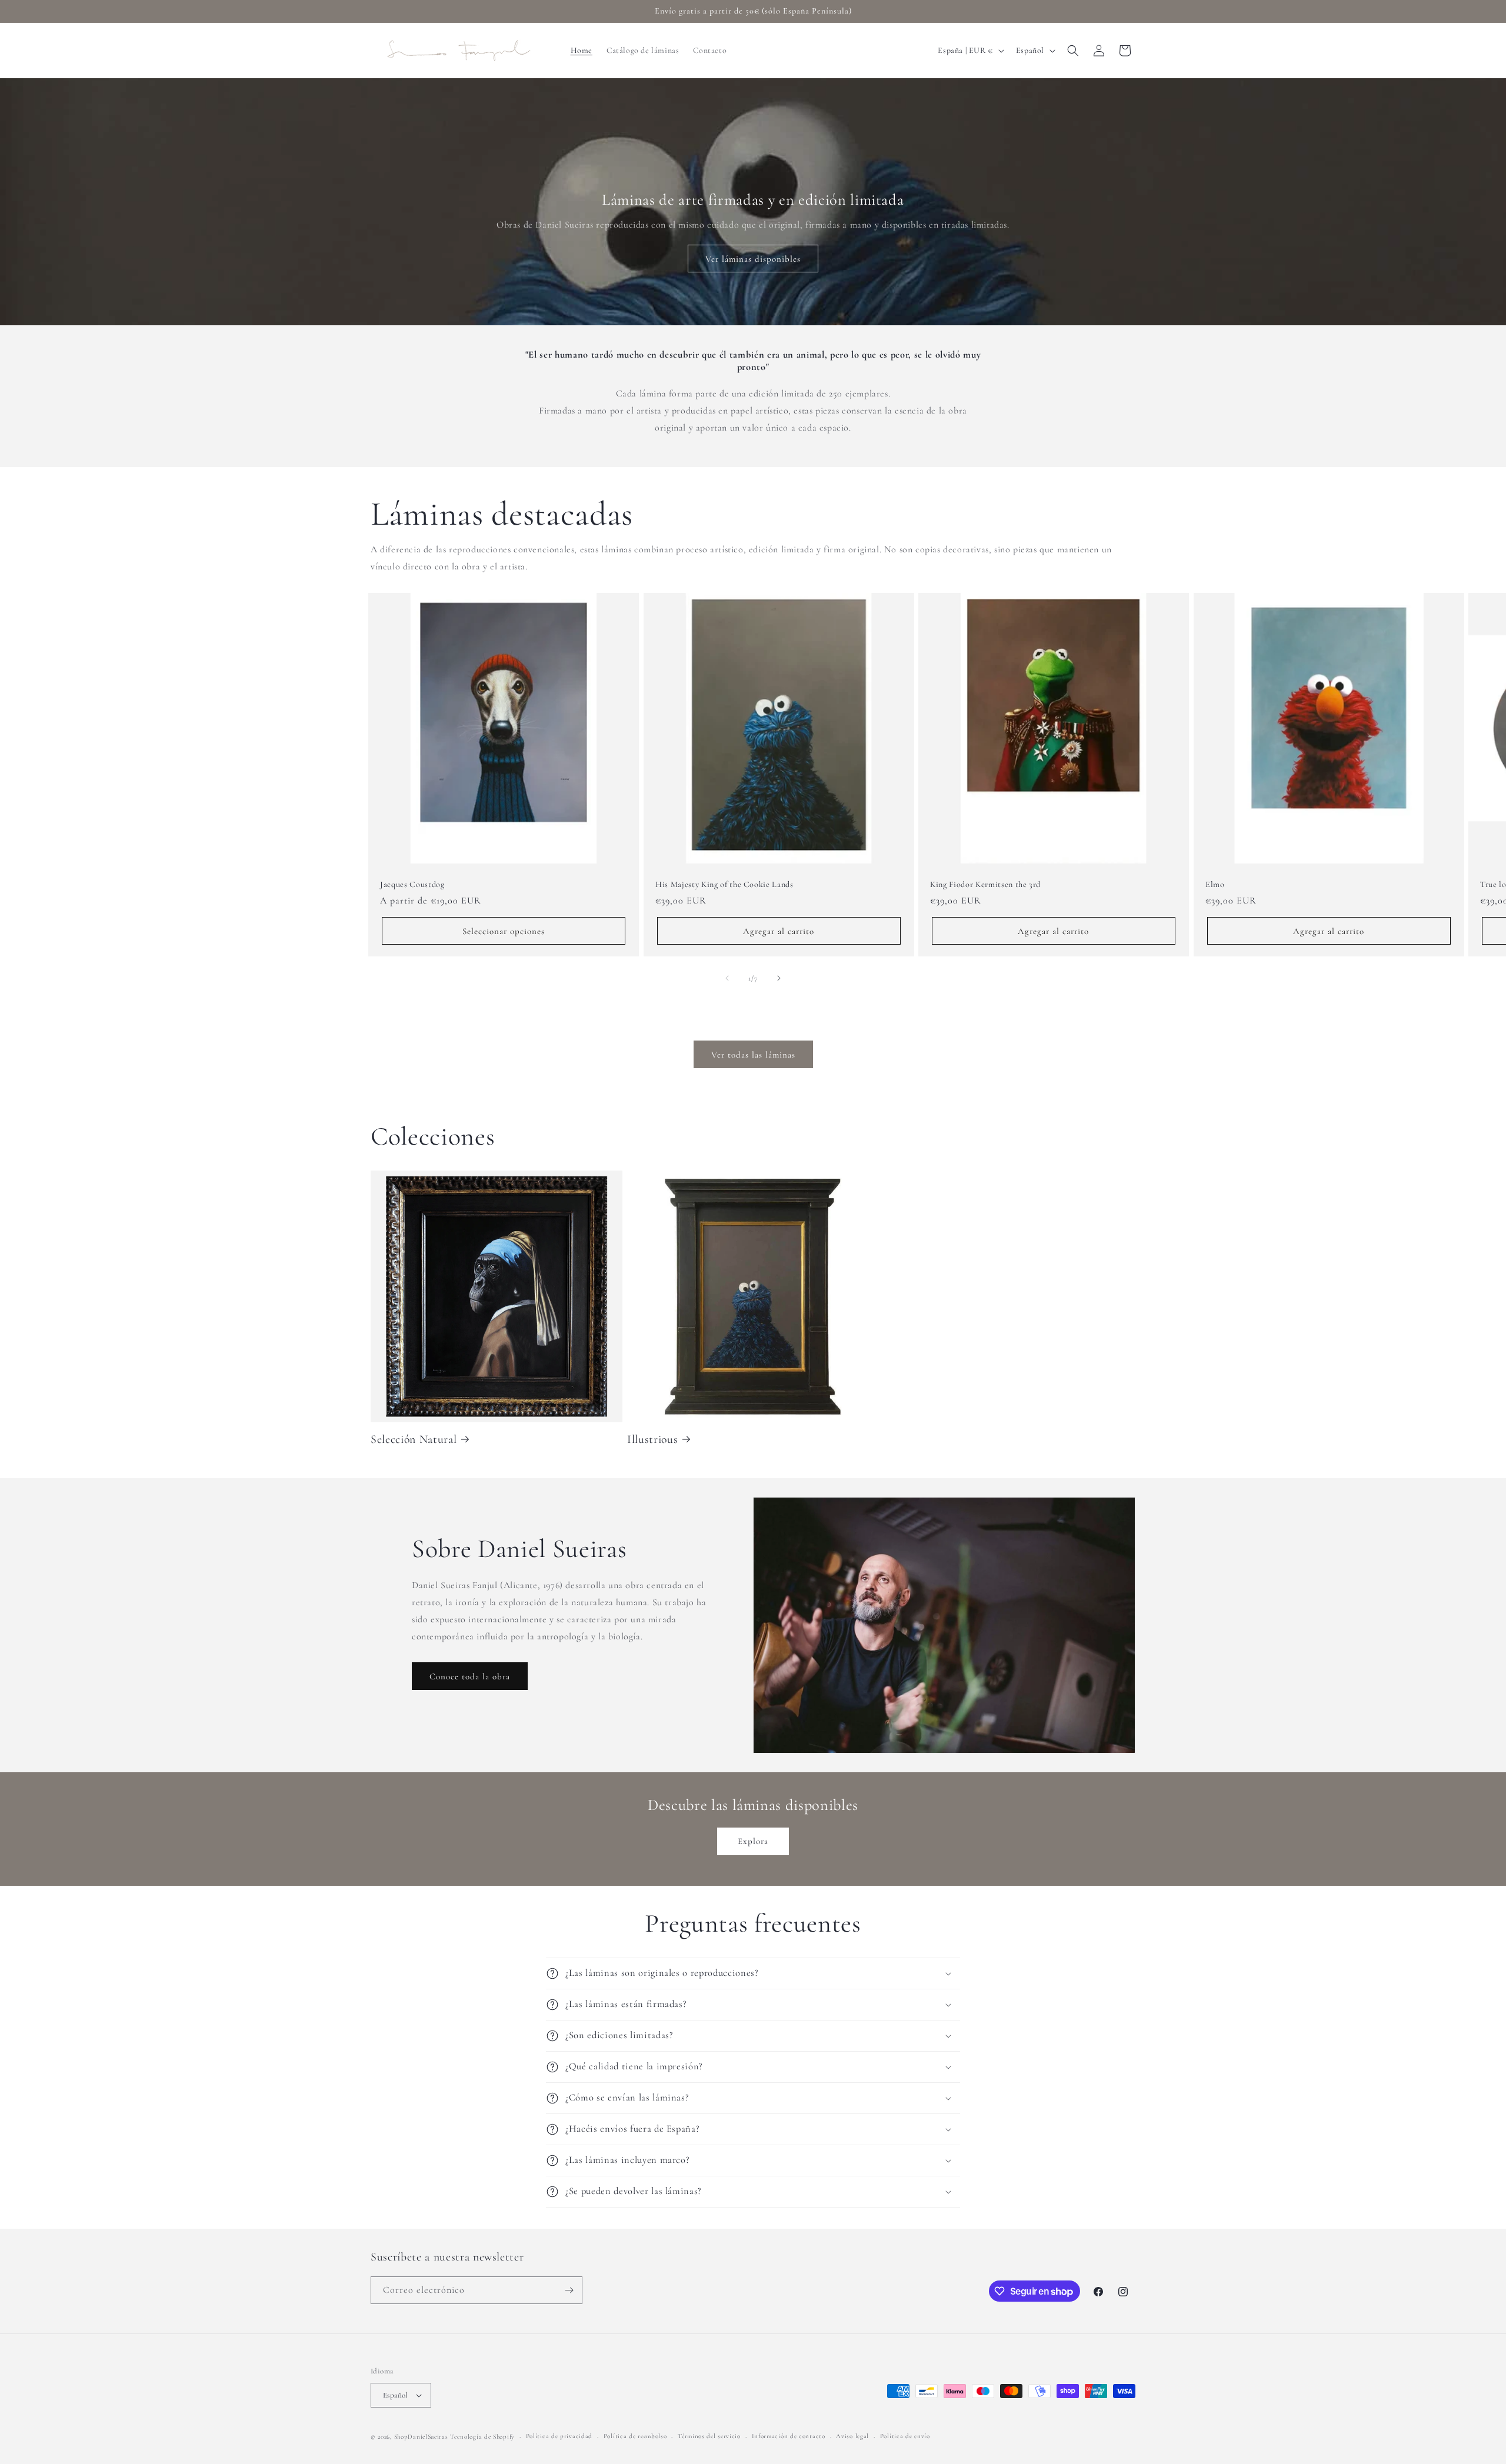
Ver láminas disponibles (753, 259)
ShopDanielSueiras (421, 2437)
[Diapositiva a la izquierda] (727, 978)
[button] (1073, 51)
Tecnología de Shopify (482, 2437)
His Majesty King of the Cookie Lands (724, 884)
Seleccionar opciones (504, 931)
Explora (753, 1841)
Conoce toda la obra (470, 1676)
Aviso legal (852, 2436)
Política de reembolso (635, 2436)
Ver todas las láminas (753, 1055)
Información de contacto (789, 2436)
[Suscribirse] (569, 2290)
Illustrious (652, 1439)
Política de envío (905, 2436)
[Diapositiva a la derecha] (779, 978)
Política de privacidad (559, 2436)
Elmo (1215, 884)
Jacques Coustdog (412, 884)
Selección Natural (414, 1439)
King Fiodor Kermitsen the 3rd (985, 884)
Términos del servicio (709, 2436)
